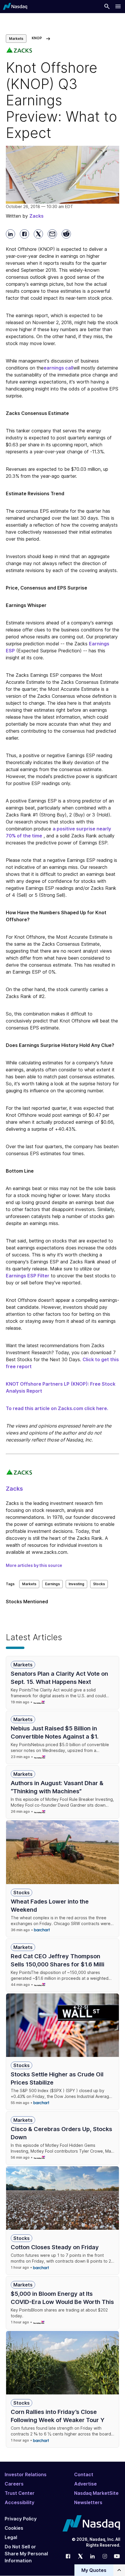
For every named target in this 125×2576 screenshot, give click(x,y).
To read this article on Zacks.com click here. (57, 1408)
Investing (76, 1584)
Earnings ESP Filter (28, 1276)
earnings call (58, 368)
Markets (16, 39)
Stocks (99, 1584)
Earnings (52, 1584)
